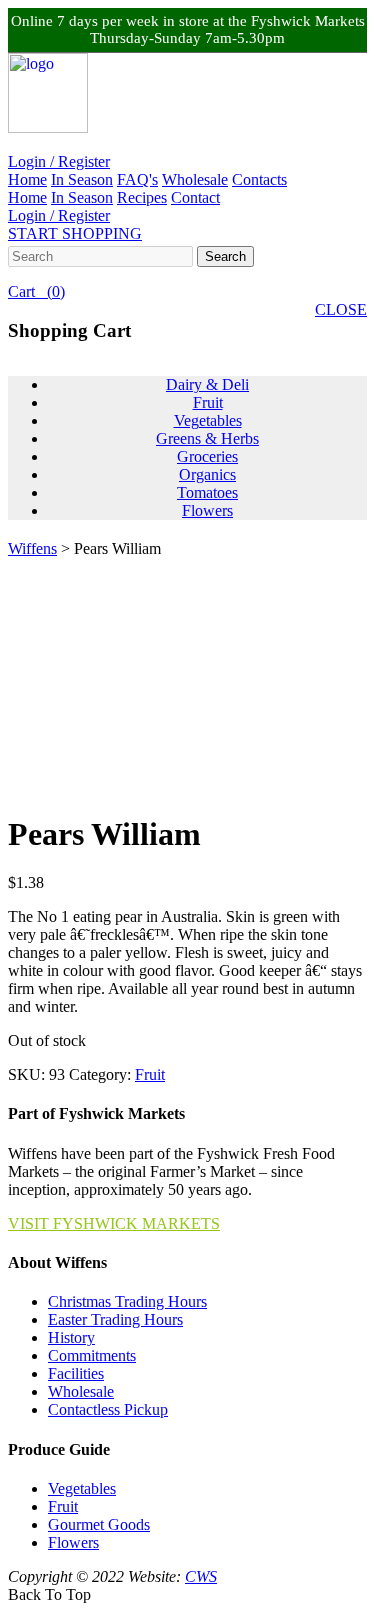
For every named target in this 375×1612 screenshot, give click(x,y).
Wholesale (195, 179)
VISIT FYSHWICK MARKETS (114, 1223)
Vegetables (208, 420)
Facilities (76, 1373)
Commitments (92, 1355)
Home (27, 179)
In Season (82, 179)
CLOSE (341, 309)
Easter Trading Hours (115, 1319)
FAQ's (137, 179)
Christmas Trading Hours (127, 1301)
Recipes (142, 197)
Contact (195, 197)
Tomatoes (207, 492)
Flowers (207, 510)
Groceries (207, 456)
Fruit (208, 402)
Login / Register (59, 161)
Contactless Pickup (108, 1409)
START (75, 233)
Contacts (259, 179)
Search (225, 256)
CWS (201, 1576)
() (36, 291)
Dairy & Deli (207, 384)
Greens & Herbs (207, 438)
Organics (207, 474)
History (71, 1337)
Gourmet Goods (99, 1524)
